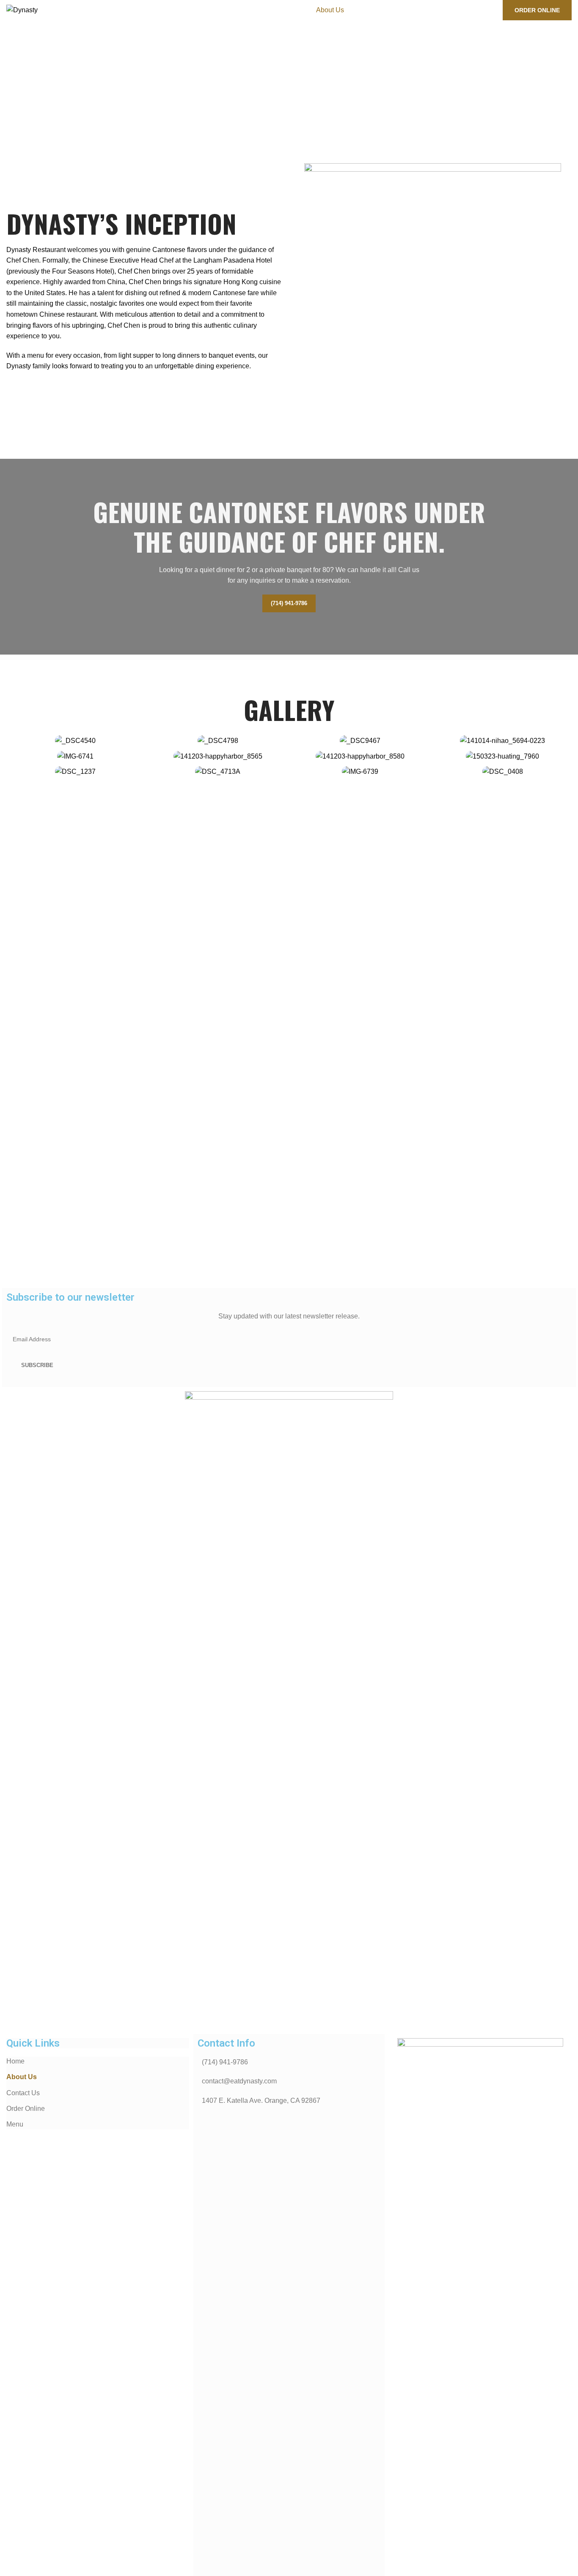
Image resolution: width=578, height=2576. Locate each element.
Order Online (537, 10)
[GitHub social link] (203, 2121)
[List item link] (289, 2062)
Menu (15, 2124)
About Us (22, 2077)
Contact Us (23, 2093)
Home (15, 2061)
